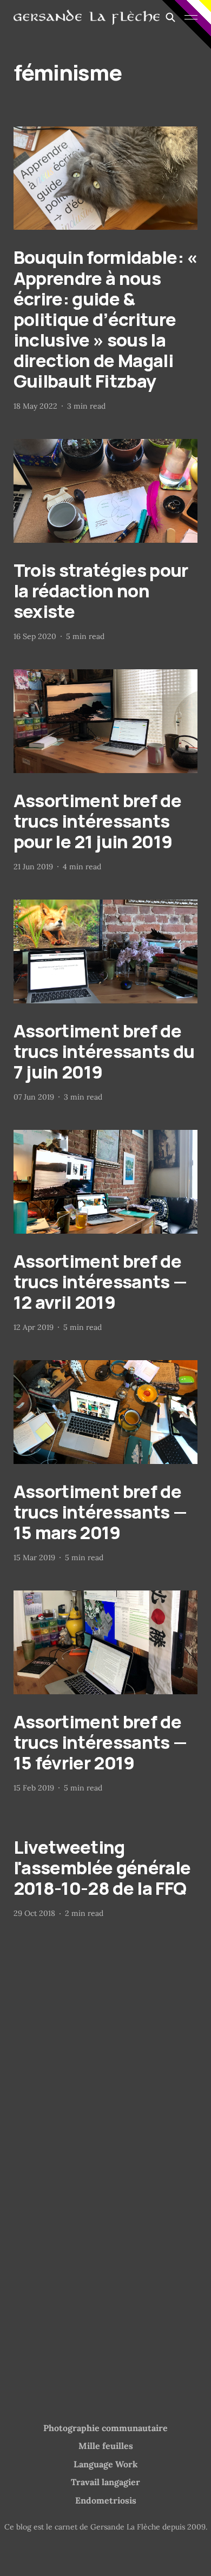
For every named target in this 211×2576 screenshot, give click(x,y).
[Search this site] (170, 17)
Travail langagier (105, 2482)
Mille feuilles (106, 2446)
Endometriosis (106, 2500)
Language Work (106, 2464)
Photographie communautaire (105, 2428)
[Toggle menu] (191, 17)
